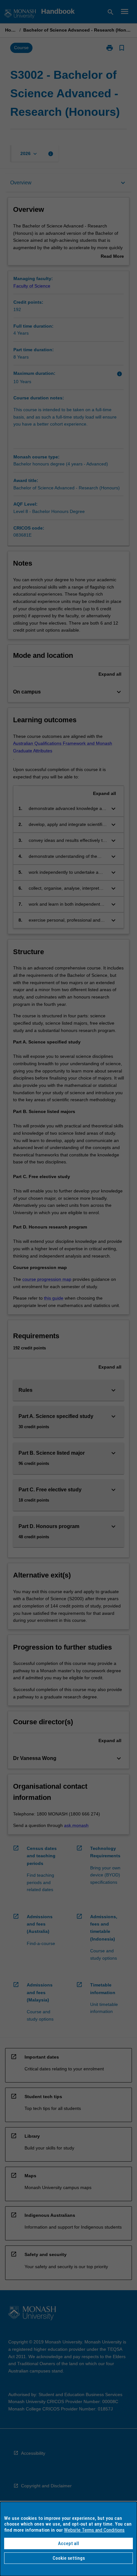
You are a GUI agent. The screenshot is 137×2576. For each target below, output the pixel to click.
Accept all (68, 2543)
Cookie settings (69, 2558)
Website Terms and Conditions (94, 2530)
